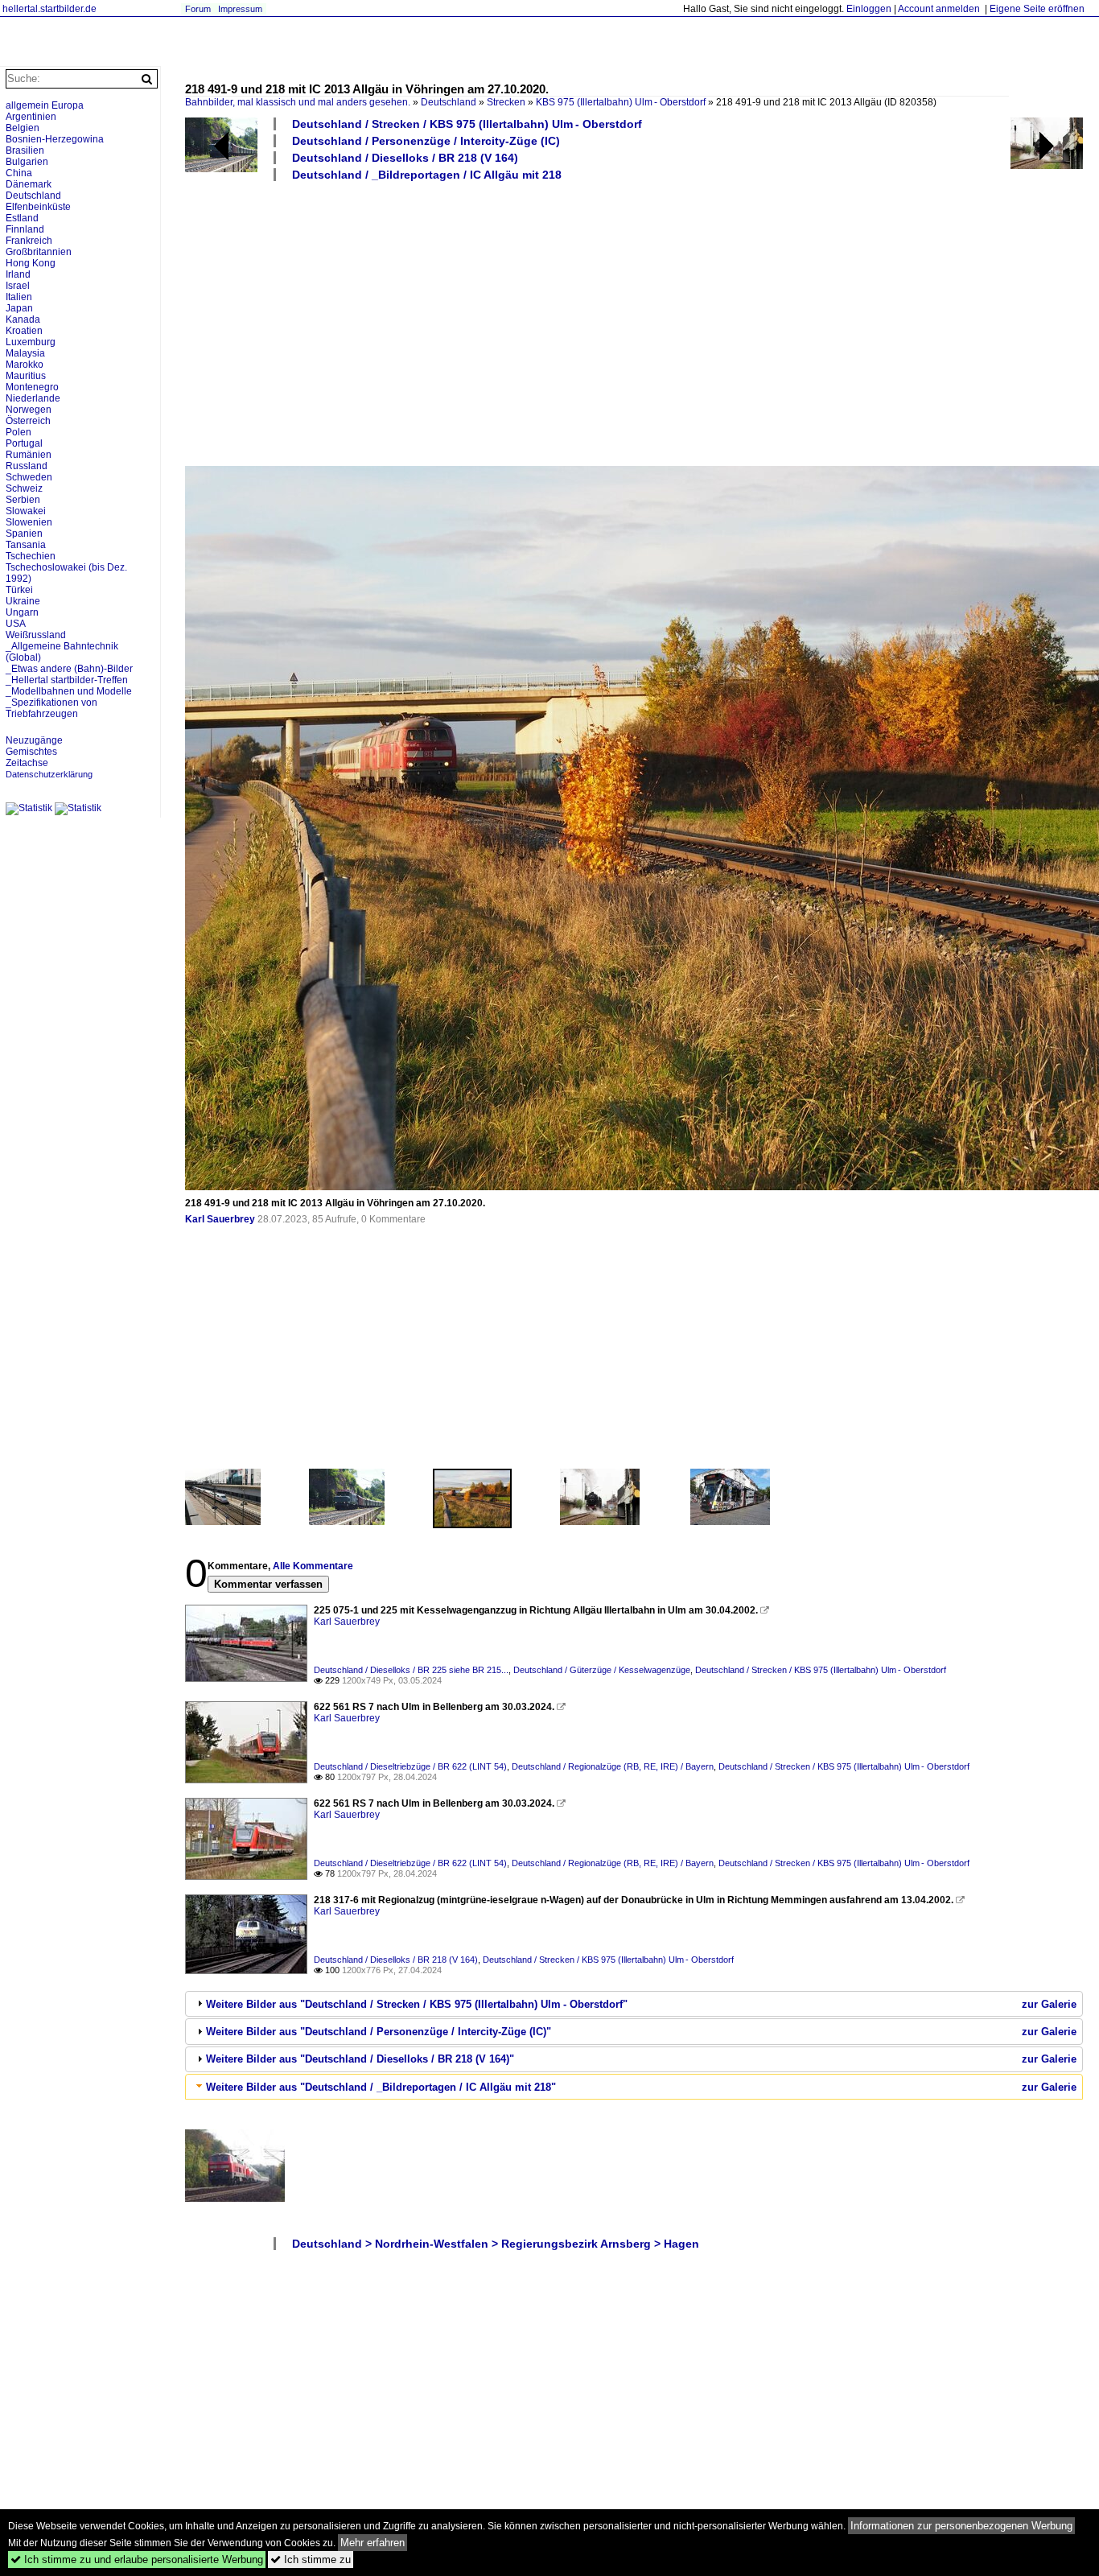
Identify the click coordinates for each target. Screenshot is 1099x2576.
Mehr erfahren (373, 2543)
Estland (22, 218)
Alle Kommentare (313, 1566)
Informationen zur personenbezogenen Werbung (961, 2526)
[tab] (634, 2004)
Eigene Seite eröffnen (1037, 9)
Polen (19, 432)
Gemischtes (31, 752)
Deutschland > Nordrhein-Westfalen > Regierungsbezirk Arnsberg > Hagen (496, 2244)
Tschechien (31, 556)
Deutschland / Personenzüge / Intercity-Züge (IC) (426, 141)
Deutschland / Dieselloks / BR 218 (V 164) (405, 158)
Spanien (24, 534)
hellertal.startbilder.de (49, 9)
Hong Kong (31, 263)
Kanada (23, 319)
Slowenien (29, 522)
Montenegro (32, 387)
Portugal (24, 443)
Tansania (26, 545)
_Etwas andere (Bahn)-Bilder (69, 669)
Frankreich (29, 241)
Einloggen (869, 9)
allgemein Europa (45, 105)
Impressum (240, 9)
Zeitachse (27, 763)
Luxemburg (31, 342)
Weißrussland (36, 635)
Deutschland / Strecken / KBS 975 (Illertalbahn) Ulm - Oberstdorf (467, 124)
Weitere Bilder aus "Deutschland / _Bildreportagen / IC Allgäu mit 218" (381, 2087)
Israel (18, 286)
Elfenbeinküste (38, 207)
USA (16, 624)
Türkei (19, 590)
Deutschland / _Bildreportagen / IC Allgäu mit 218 (427, 175)
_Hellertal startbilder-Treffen (67, 680)
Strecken (506, 102)
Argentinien (31, 117)
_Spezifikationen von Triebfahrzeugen (51, 708)
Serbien (23, 500)
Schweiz (24, 488)
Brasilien (25, 150)
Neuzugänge (34, 740)
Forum (198, 9)
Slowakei (26, 511)
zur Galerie (1049, 2004)
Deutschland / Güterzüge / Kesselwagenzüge (602, 1670)
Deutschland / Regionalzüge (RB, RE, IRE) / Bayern (613, 1766)
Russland (27, 466)
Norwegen (29, 410)
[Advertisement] (634, 323)
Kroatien (24, 331)
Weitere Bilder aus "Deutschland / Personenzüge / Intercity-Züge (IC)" (379, 2032)
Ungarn (22, 612)
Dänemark (29, 184)
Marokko (25, 365)
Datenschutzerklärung (49, 774)
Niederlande (33, 398)
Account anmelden (939, 9)
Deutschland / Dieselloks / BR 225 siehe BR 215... (411, 1670)
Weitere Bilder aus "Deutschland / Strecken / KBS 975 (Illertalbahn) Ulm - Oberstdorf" (417, 2004)
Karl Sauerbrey (220, 1219)
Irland (18, 274)
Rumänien (29, 455)
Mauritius (26, 376)
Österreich (28, 421)
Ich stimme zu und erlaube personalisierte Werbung (137, 2560)
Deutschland (449, 102)
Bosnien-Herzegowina (55, 139)
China (19, 173)
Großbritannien (39, 252)
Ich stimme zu (311, 2560)
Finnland (25, 229)
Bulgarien (27, 162)
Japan (19, 308)
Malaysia (25, 353)
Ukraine (23, 601)
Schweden (29, 477)
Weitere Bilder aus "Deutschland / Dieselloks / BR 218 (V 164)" (360, 2059)
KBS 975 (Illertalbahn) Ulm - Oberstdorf (621, 102)
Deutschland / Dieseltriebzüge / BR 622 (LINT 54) (410, 1766)
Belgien (23, 128)
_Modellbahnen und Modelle (69, 691)
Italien (19, 297)
